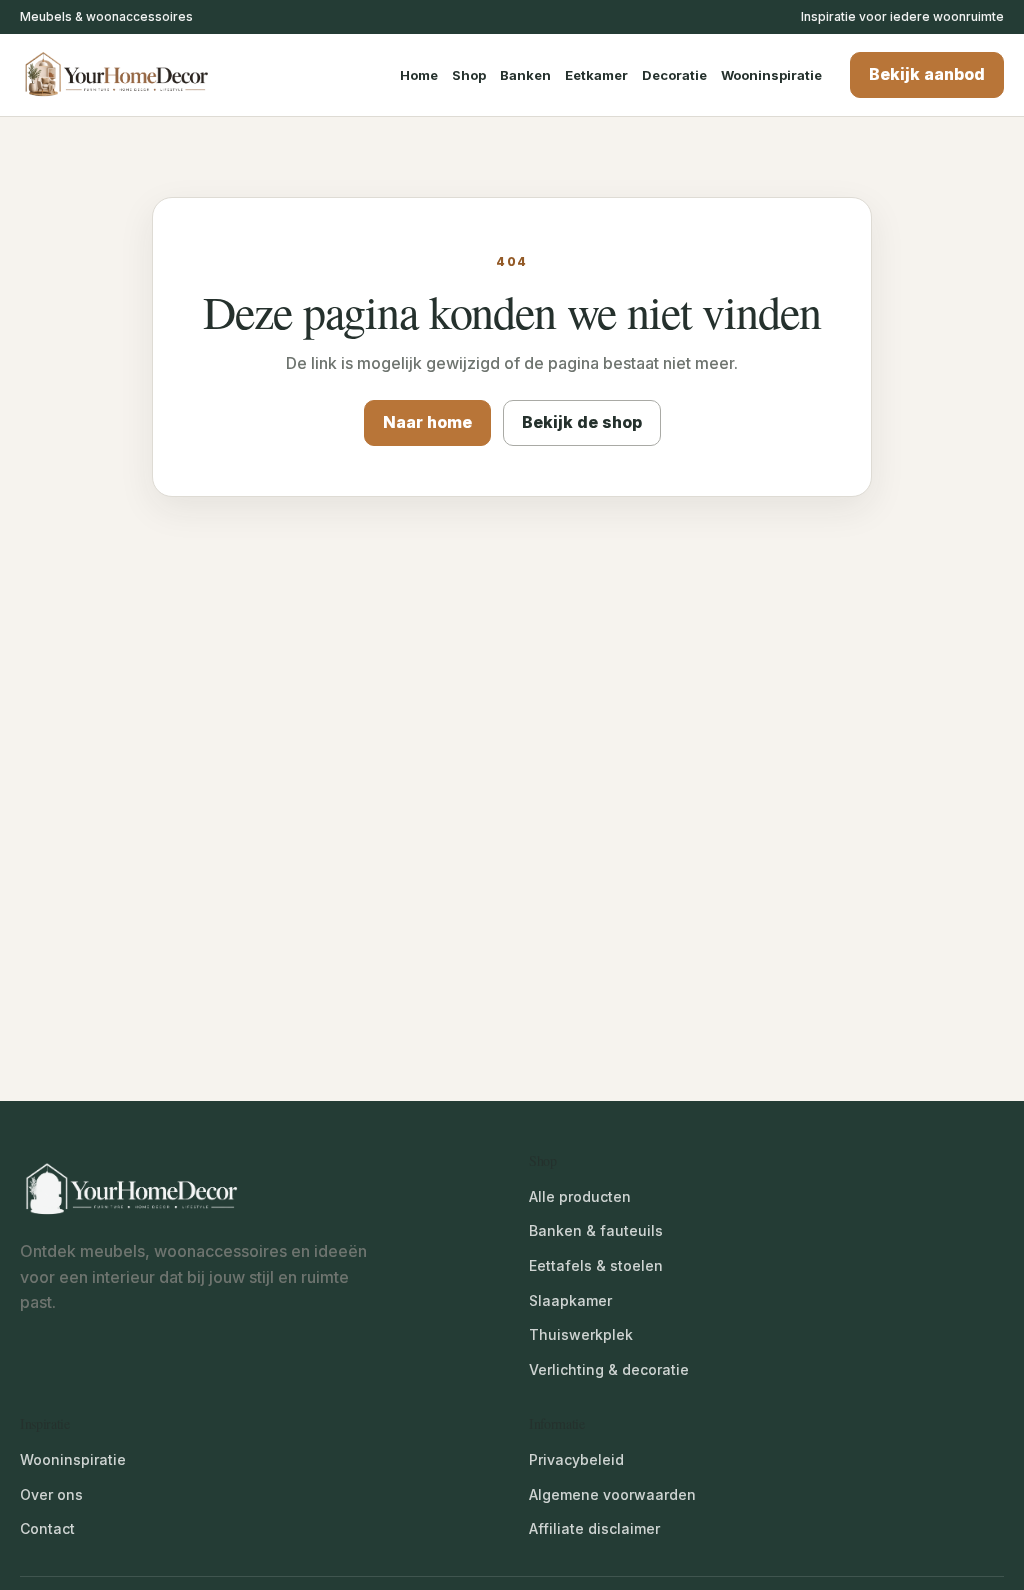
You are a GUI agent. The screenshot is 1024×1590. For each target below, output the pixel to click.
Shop (469, 75)
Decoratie (674, 75)
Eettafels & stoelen (596, 1265)
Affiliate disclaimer (594, 1528)
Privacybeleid (576, 1459)
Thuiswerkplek (581, 1334)
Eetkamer (596, 75)
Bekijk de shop (582, 422)
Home (419, 75)
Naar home (427, 422)
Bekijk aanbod (927, 74)
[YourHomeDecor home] (135, 75)
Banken (525, 75)
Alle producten (580, 1196)
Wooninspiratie (771, 75)
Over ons (51, 1494)
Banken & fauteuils (596, 1230)
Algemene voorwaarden (612, 1494)
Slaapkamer (570, 1300)
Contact (47, 1528)
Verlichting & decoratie (609, 1369)
